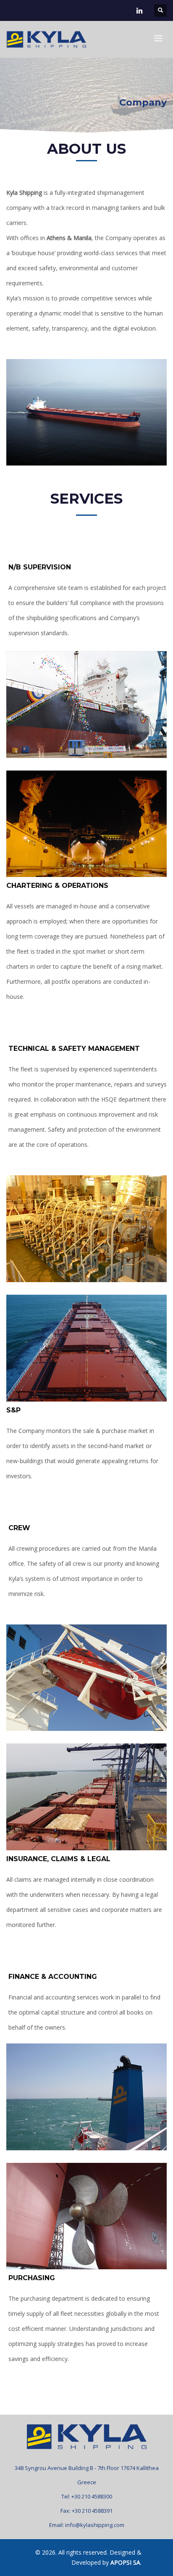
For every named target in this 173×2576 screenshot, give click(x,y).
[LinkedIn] (139, 10)
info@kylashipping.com (95, 2525)
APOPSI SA (125, 2562)
